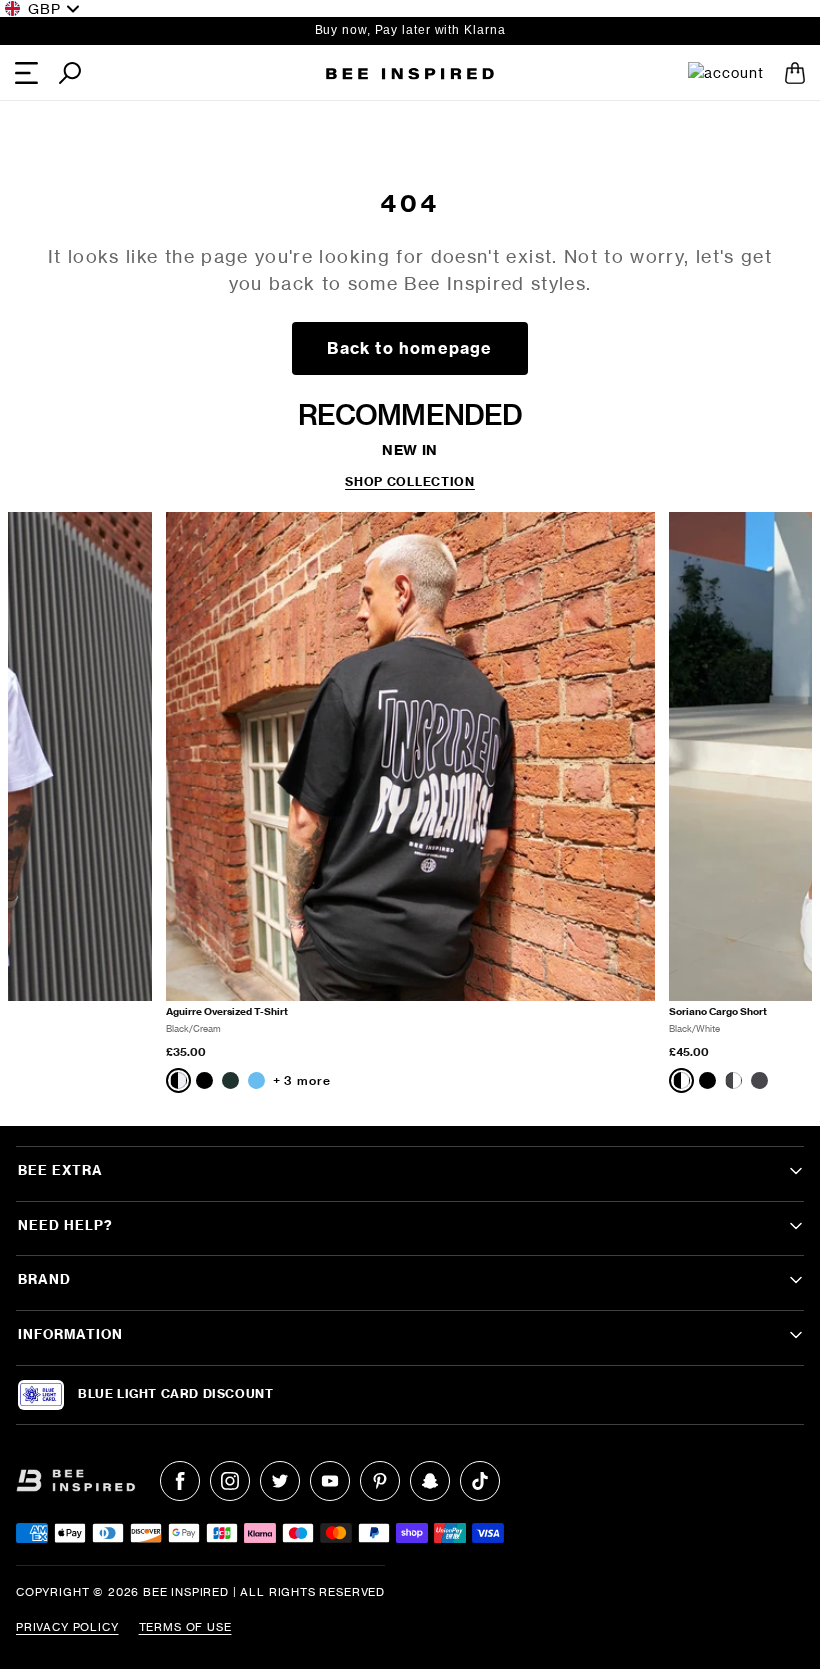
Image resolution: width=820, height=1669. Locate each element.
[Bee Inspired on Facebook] (180, 1481)
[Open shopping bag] (795, 73)
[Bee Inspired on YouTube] (330, 1481)
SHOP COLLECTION (410, 482)
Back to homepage (409, 348)
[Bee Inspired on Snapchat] (430, 1481)
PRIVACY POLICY (67, 1627)
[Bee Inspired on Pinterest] (380, 1481)
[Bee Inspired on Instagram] (230, 1481)
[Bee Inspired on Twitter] (280, 1481)
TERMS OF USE (185, 1627)
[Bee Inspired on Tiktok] (480, 1481)
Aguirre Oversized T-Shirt (227, 1011)
